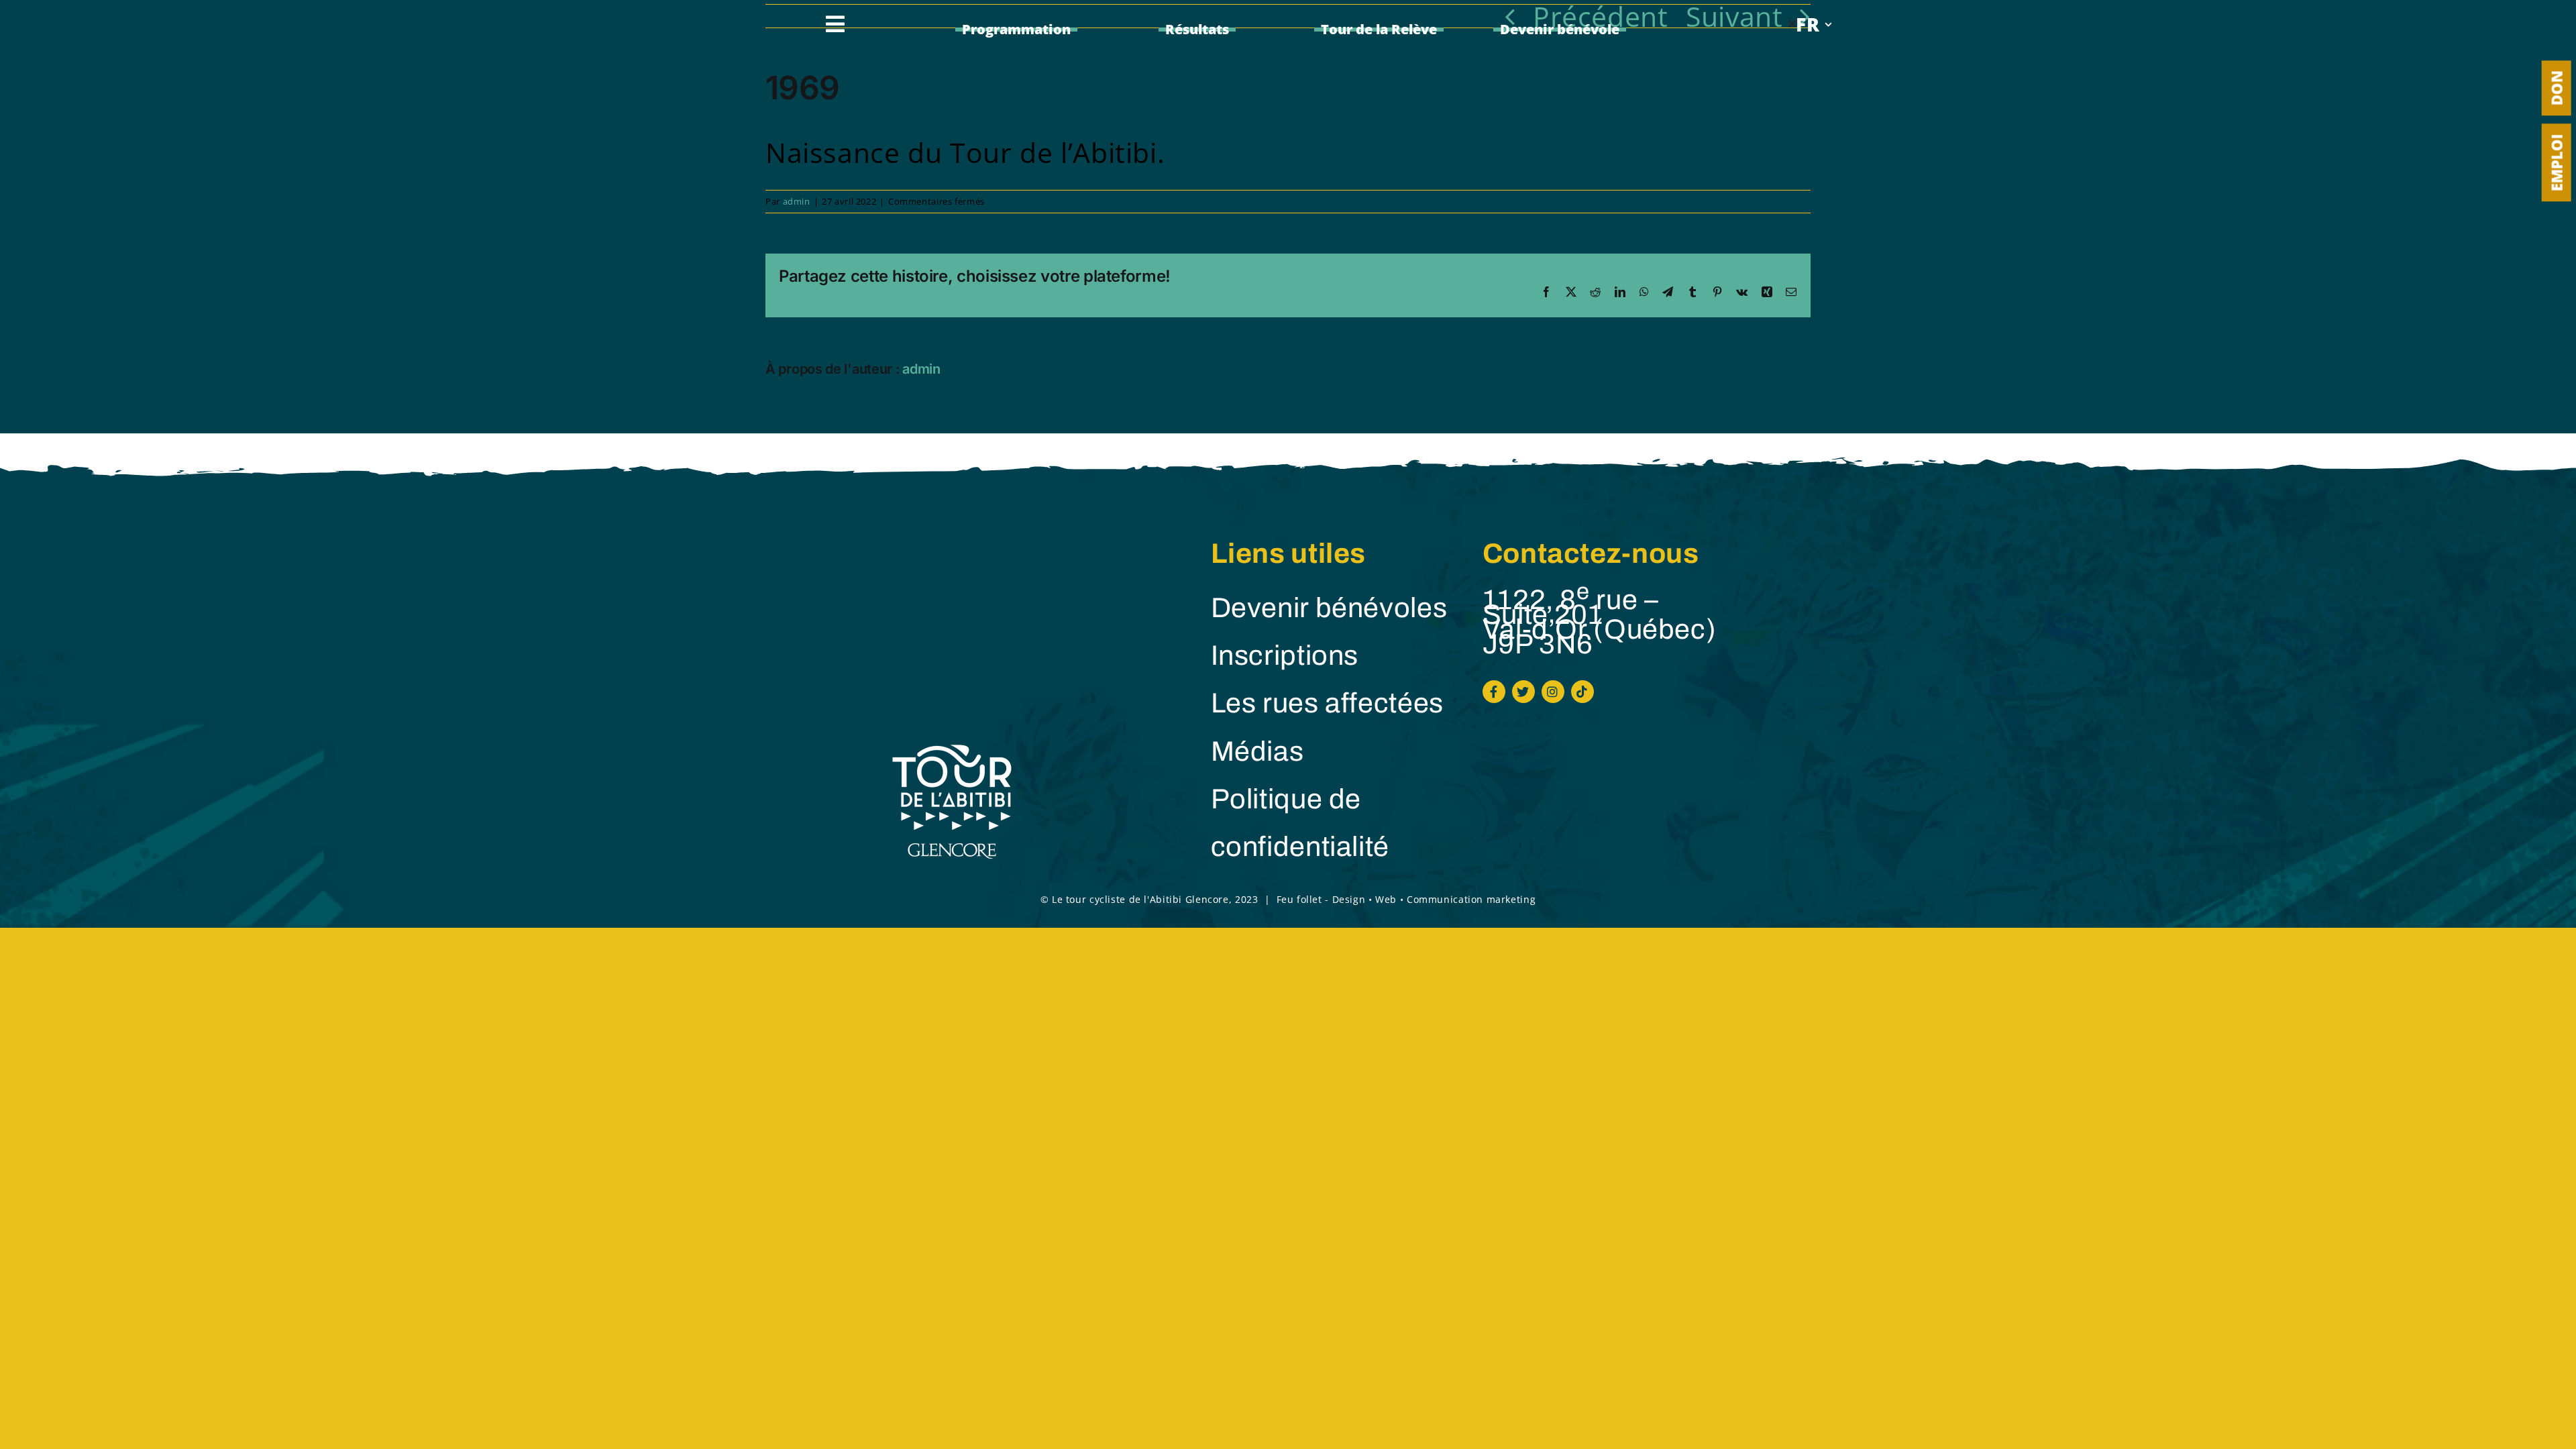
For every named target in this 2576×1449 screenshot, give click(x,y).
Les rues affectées (1327, 703)
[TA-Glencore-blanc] (952, 746)
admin (797, 201)
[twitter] (1523, 692)
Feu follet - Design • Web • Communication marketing (1406, 899)
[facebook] (1494, 692)
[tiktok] (1582, 692)
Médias (1257, 752)
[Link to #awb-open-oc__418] (836, 24)
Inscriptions (1285, 656)
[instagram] (1553, 692)
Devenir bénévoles (1329, 608)
